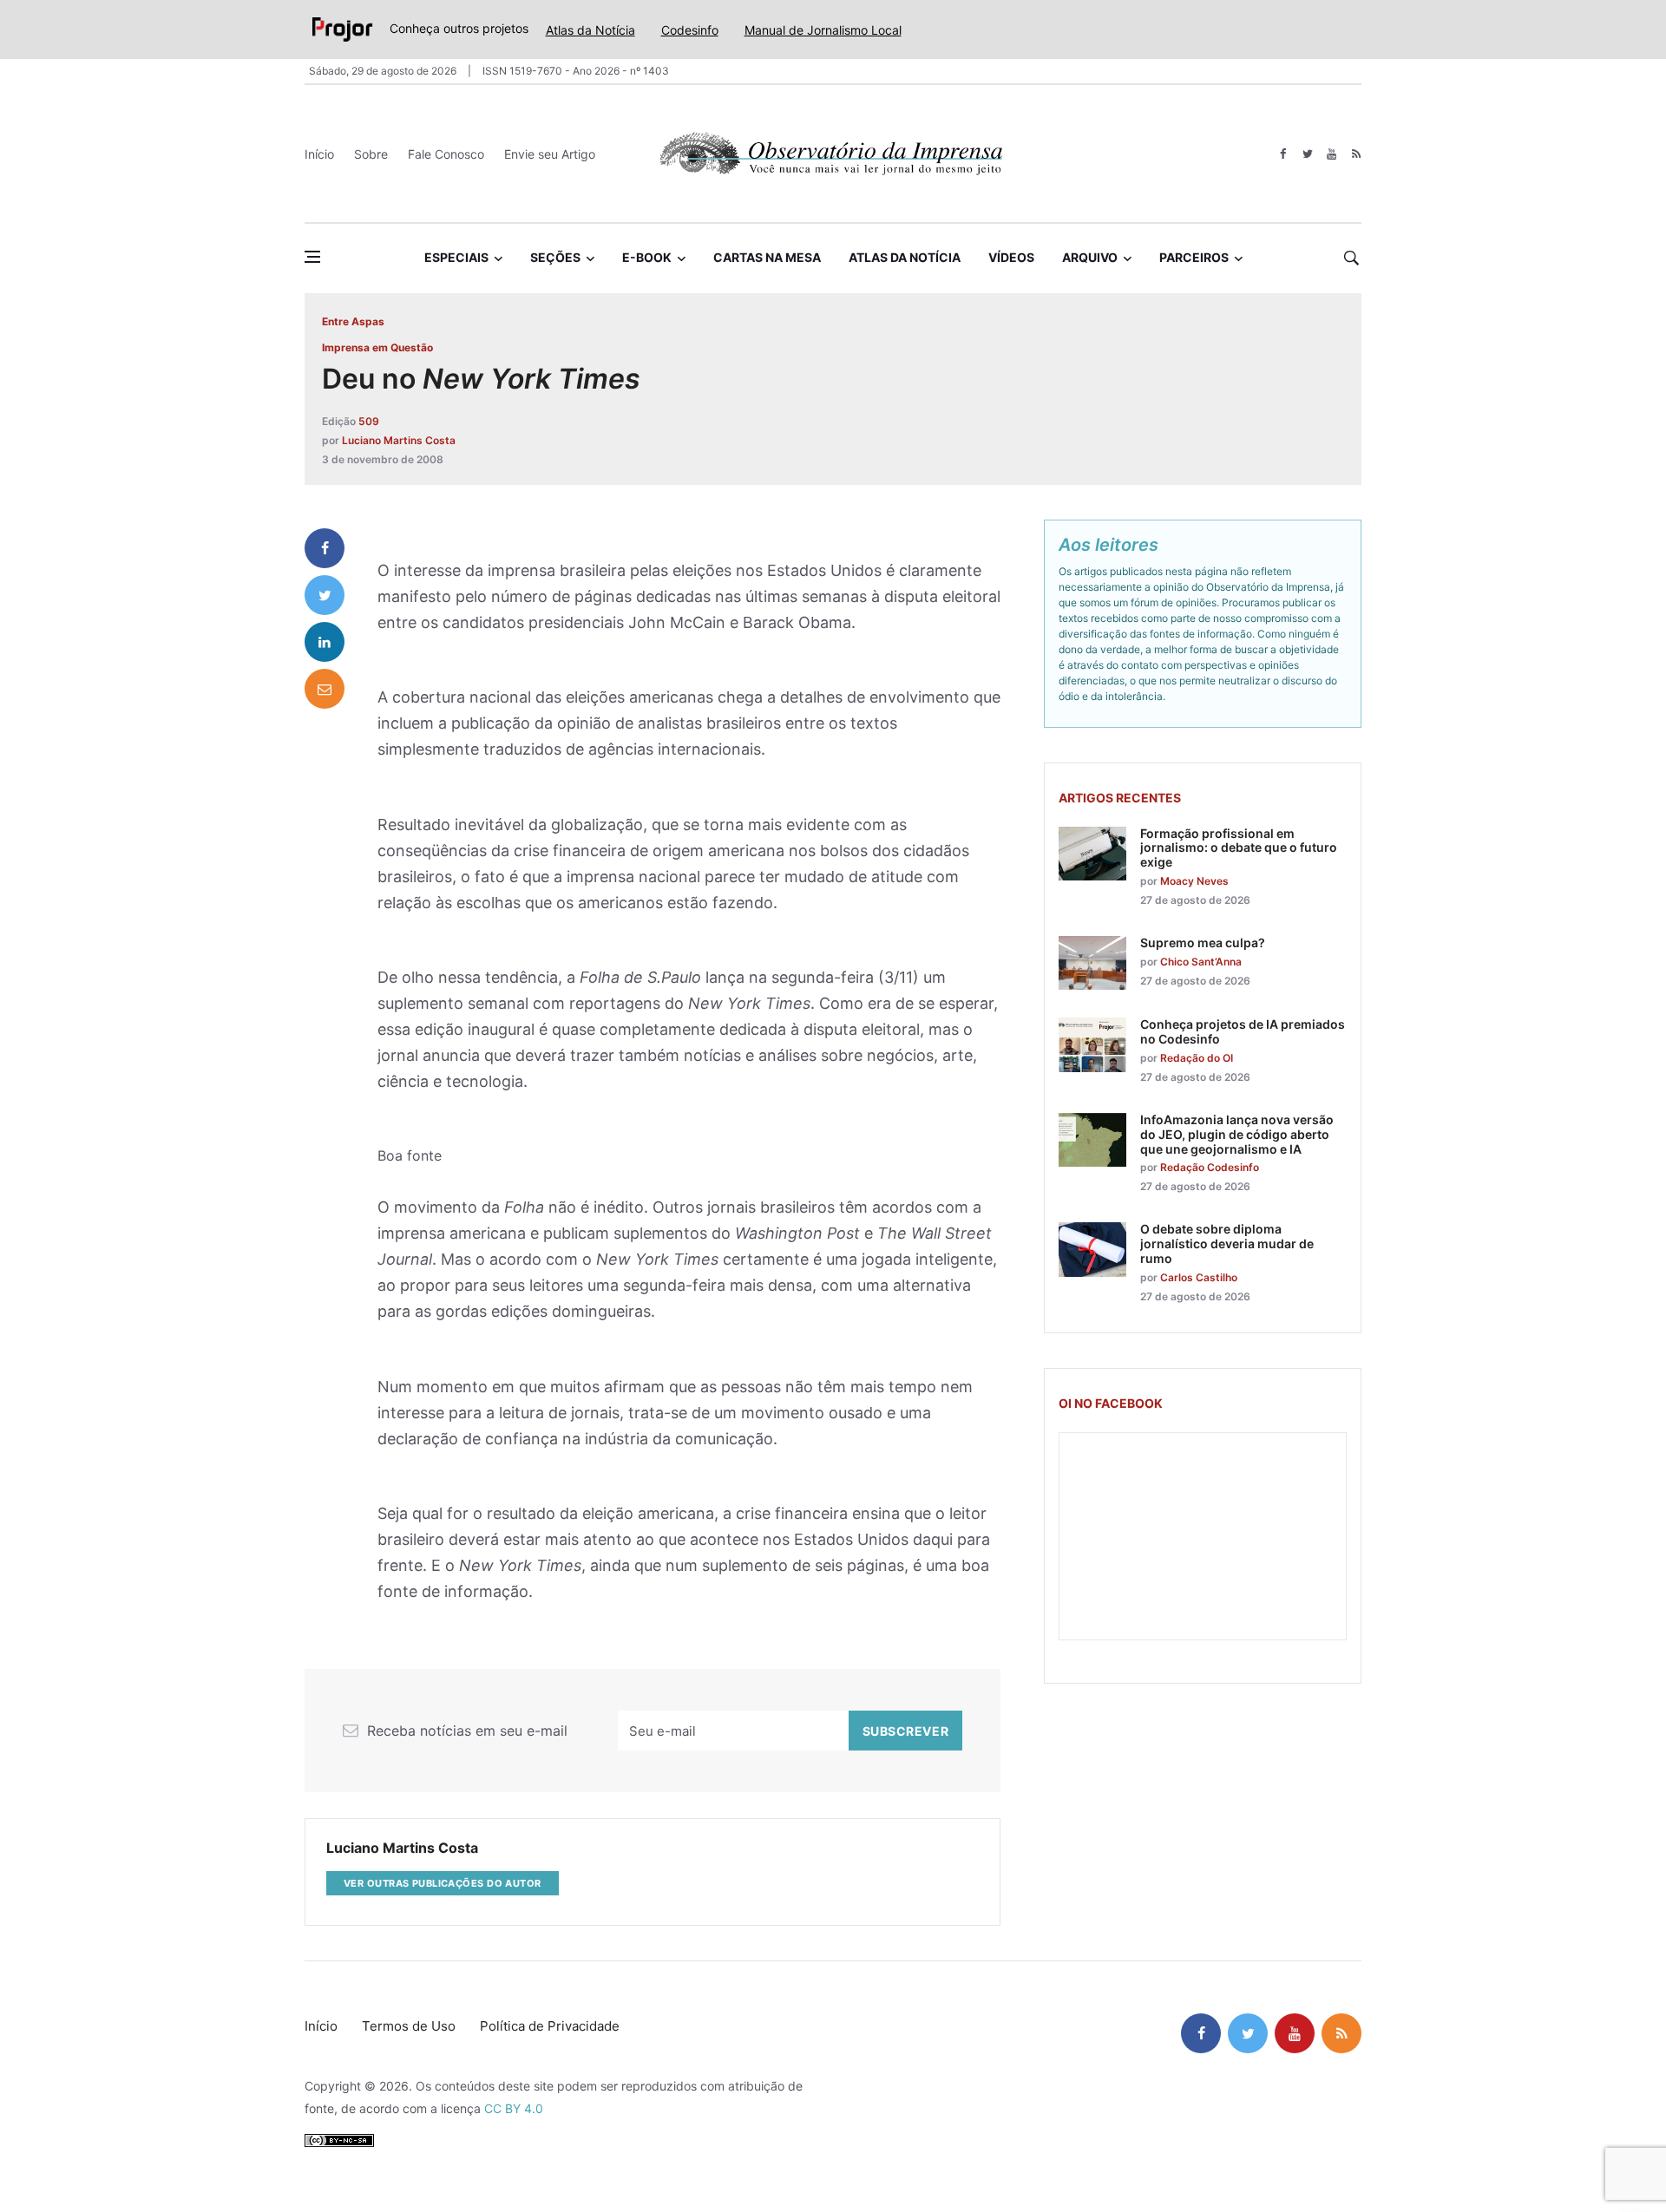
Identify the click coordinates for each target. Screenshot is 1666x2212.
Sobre (371, 154)
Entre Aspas (353, 321)
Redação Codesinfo (1210, 1167)
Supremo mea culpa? (1203, 942)
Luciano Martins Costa (399, 440)
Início (319, 154)
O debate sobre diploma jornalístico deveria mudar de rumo (1227, 1243)
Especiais (456, 257)
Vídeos (1011, 257)
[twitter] (1307, 154)
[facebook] (1283, 154)
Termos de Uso (409, 2026)
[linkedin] (325, 642)
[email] (325, 689)
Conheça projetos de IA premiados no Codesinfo (1243, 1031)
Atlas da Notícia (590, 30)
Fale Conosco (446, 154)
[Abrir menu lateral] (312, 257)
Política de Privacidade (550, 2026)
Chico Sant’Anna (1201, 962)
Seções (555, 257)
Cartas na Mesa (767, 257)
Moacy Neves (1194, 881)
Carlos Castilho (1199, 1277)
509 (369, 421)
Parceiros (1194, 257)
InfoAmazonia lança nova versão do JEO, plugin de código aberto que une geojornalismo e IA (1237, 1134)
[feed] (1356, 154)
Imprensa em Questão (377, 347)
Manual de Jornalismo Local (823, 30)
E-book (647, 257)
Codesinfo (690, 30)
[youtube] (1331, 154)
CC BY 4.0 (514, 2108)
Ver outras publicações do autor (443, 1883)
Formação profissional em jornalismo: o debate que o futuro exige (1239, 848)
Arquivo (1090, 257)
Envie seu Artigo (550, 154)
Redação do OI (1197, 1058)
